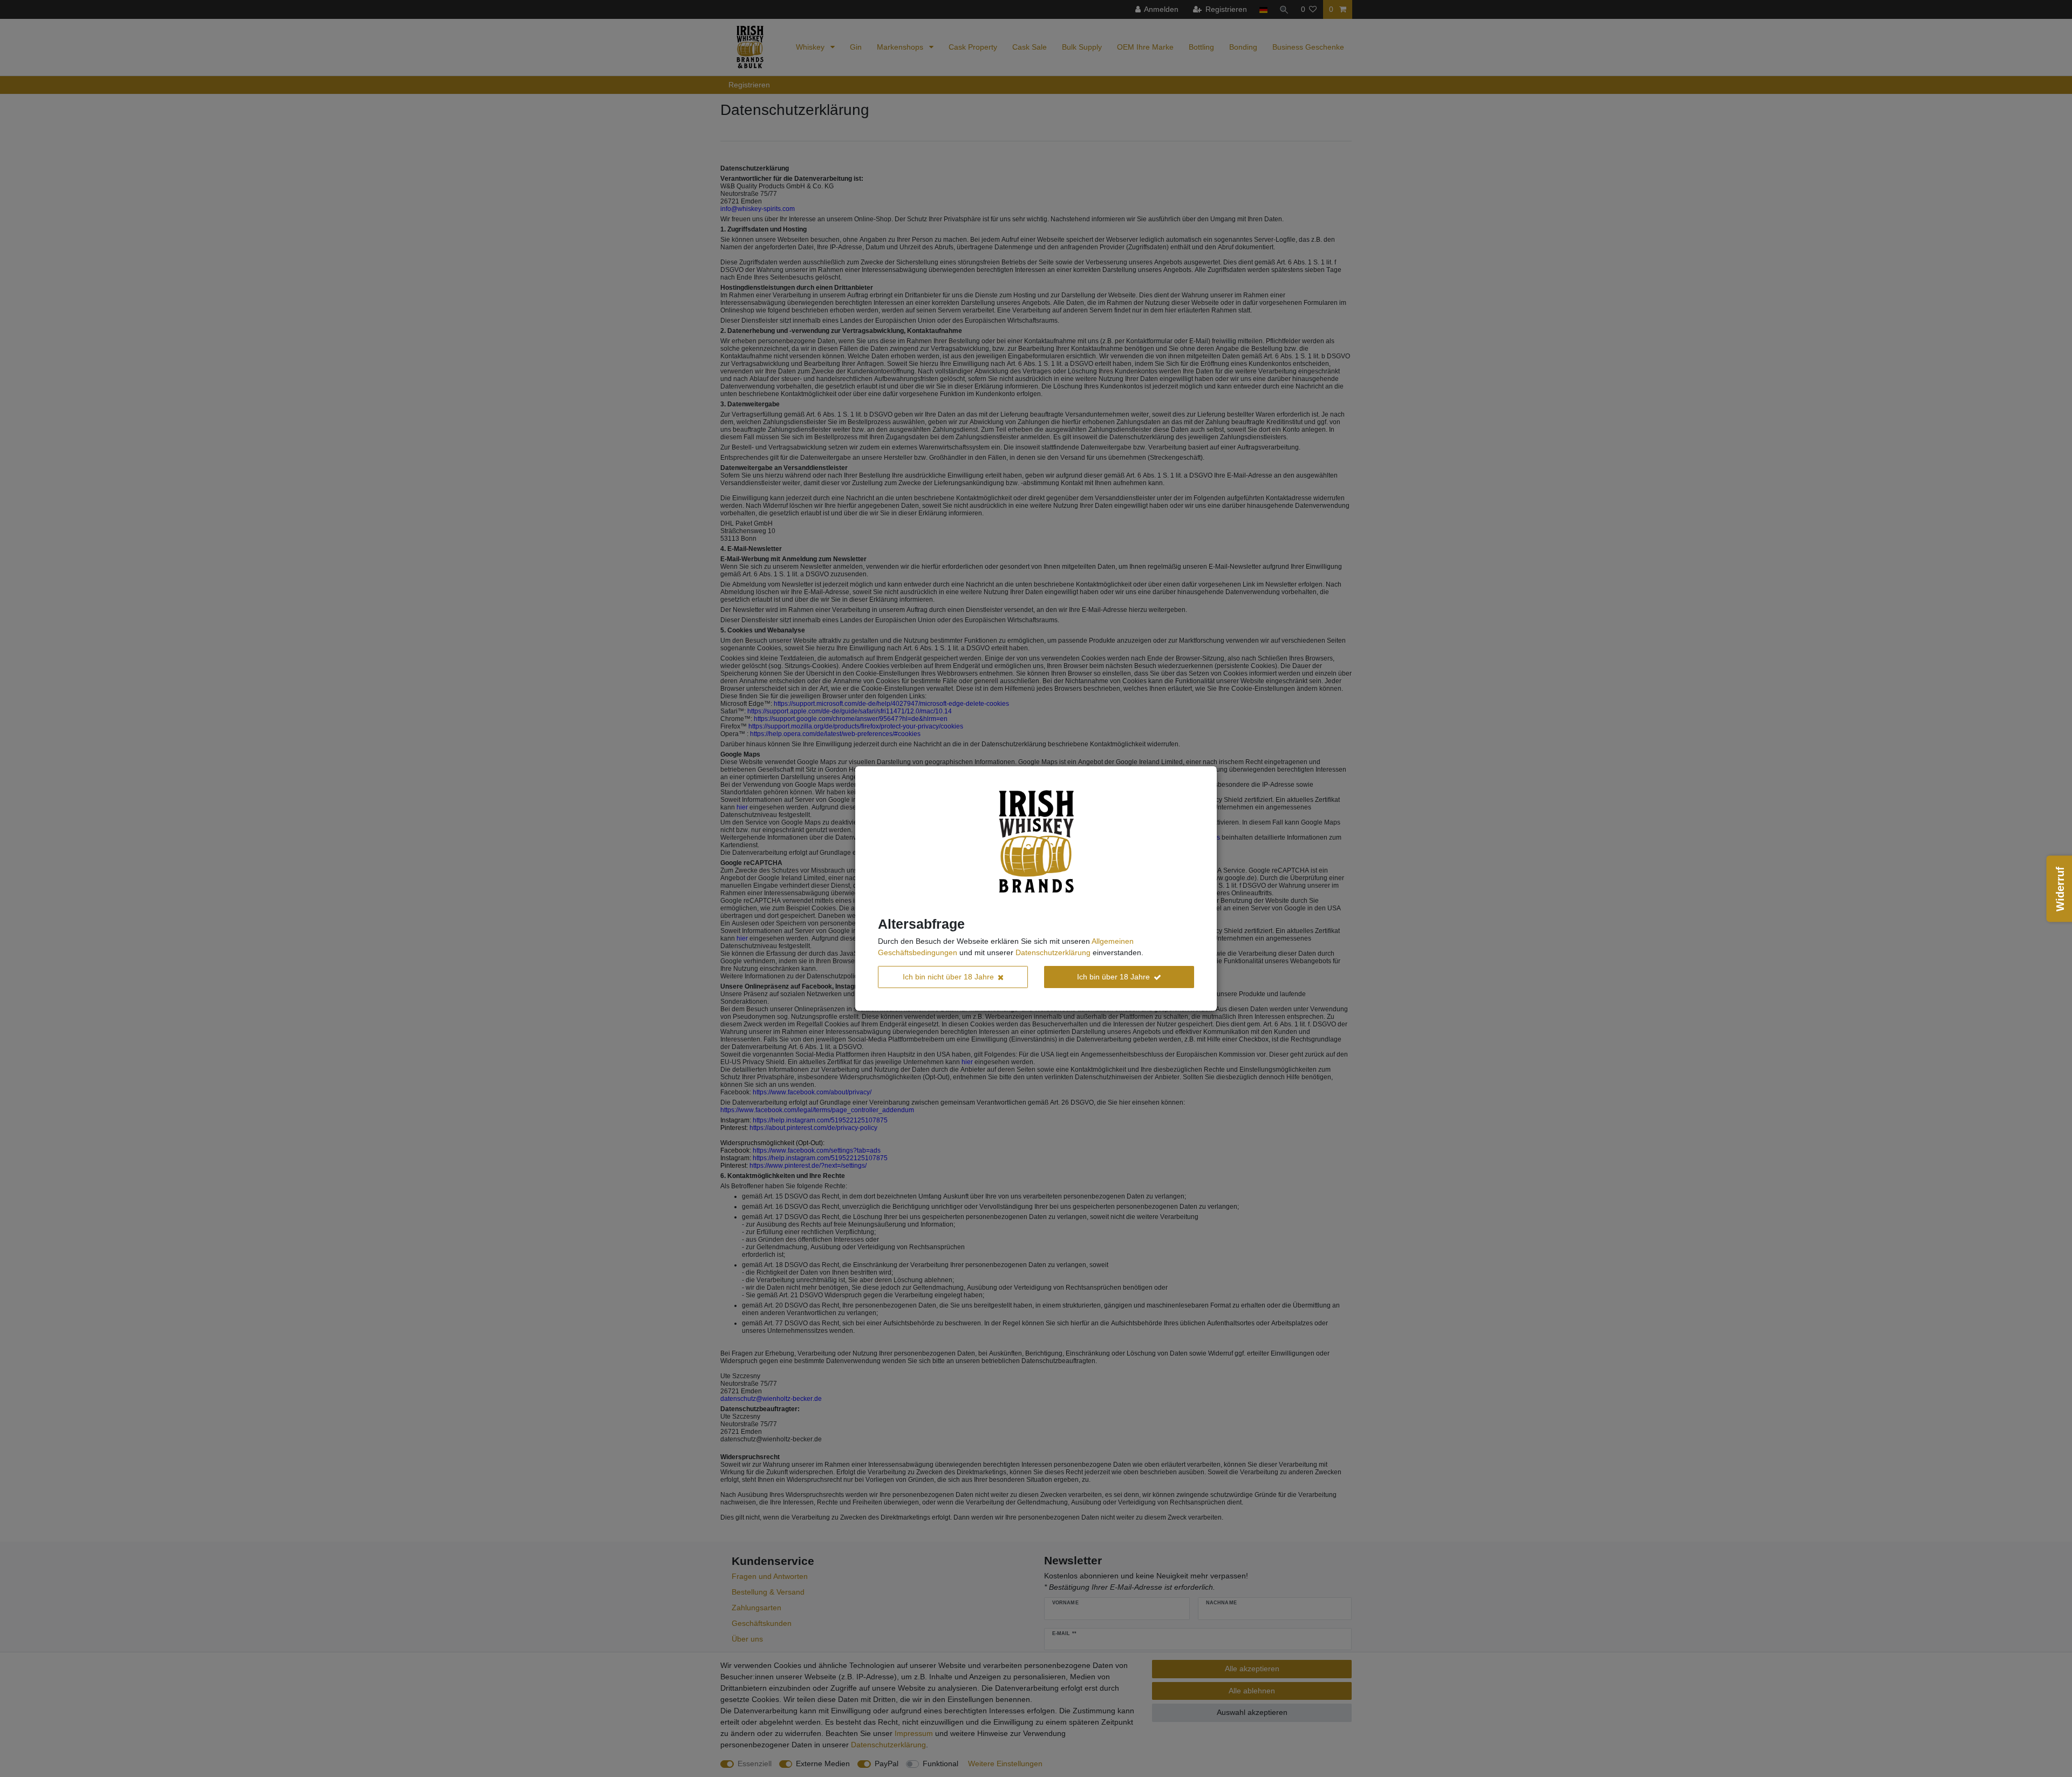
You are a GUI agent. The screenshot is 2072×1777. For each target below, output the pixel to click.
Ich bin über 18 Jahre (1113, 977)
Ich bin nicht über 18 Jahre (948, 977)
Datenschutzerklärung (1053, 952)
